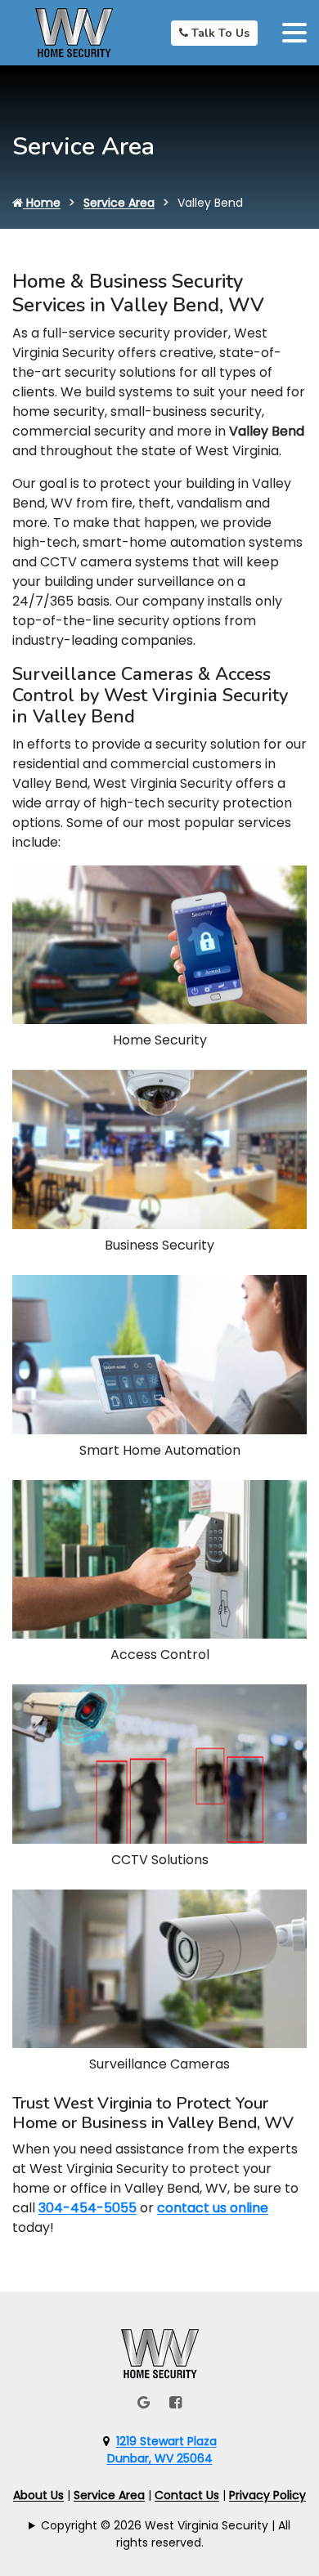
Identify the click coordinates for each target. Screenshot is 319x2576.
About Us (38, 2495)
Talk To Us (219, 33)
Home (42, 203)
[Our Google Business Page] (144, 2402)
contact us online (213, 2208)
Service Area (119, 203)
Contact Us (187, 2495)
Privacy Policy (267, 2495)
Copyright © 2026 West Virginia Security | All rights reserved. (166, 2534)
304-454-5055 (88, 2208)
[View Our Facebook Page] (175, 2402)
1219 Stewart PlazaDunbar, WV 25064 (162, 2450)
